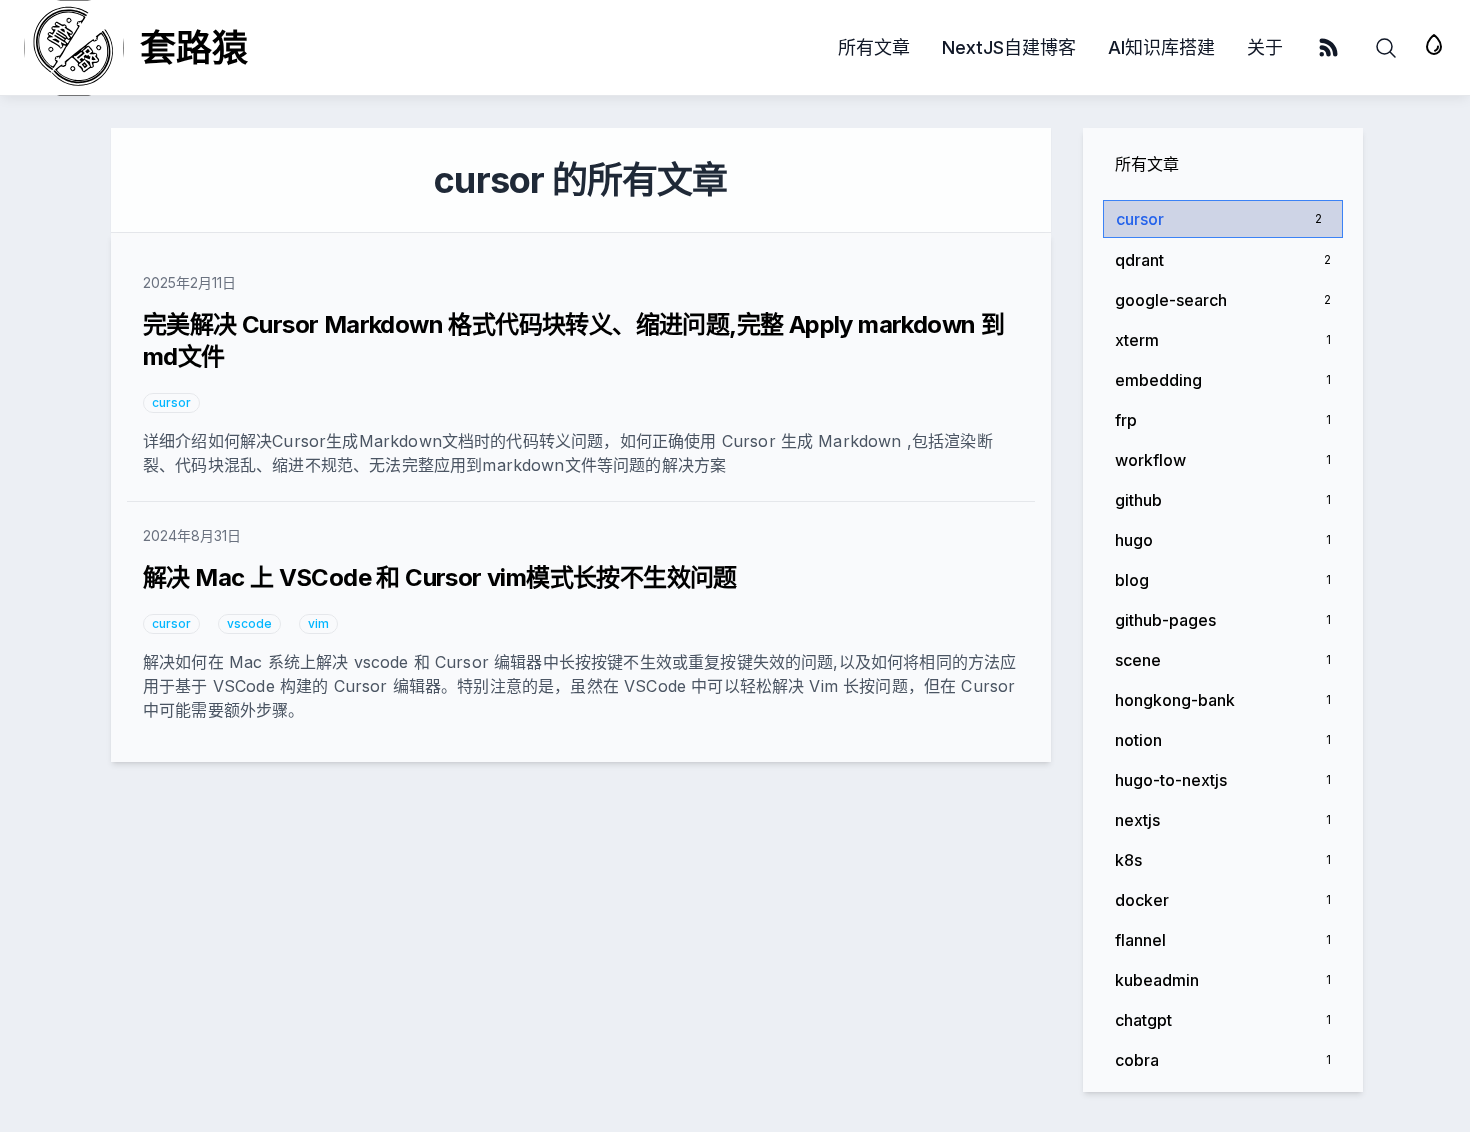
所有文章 (874, 47)
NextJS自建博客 (1009, 47)
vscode (249, 623)
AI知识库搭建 (1161, 47)
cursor (171, 402)
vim (318, 623)
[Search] (1386, 48)
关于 (1265, 47)
